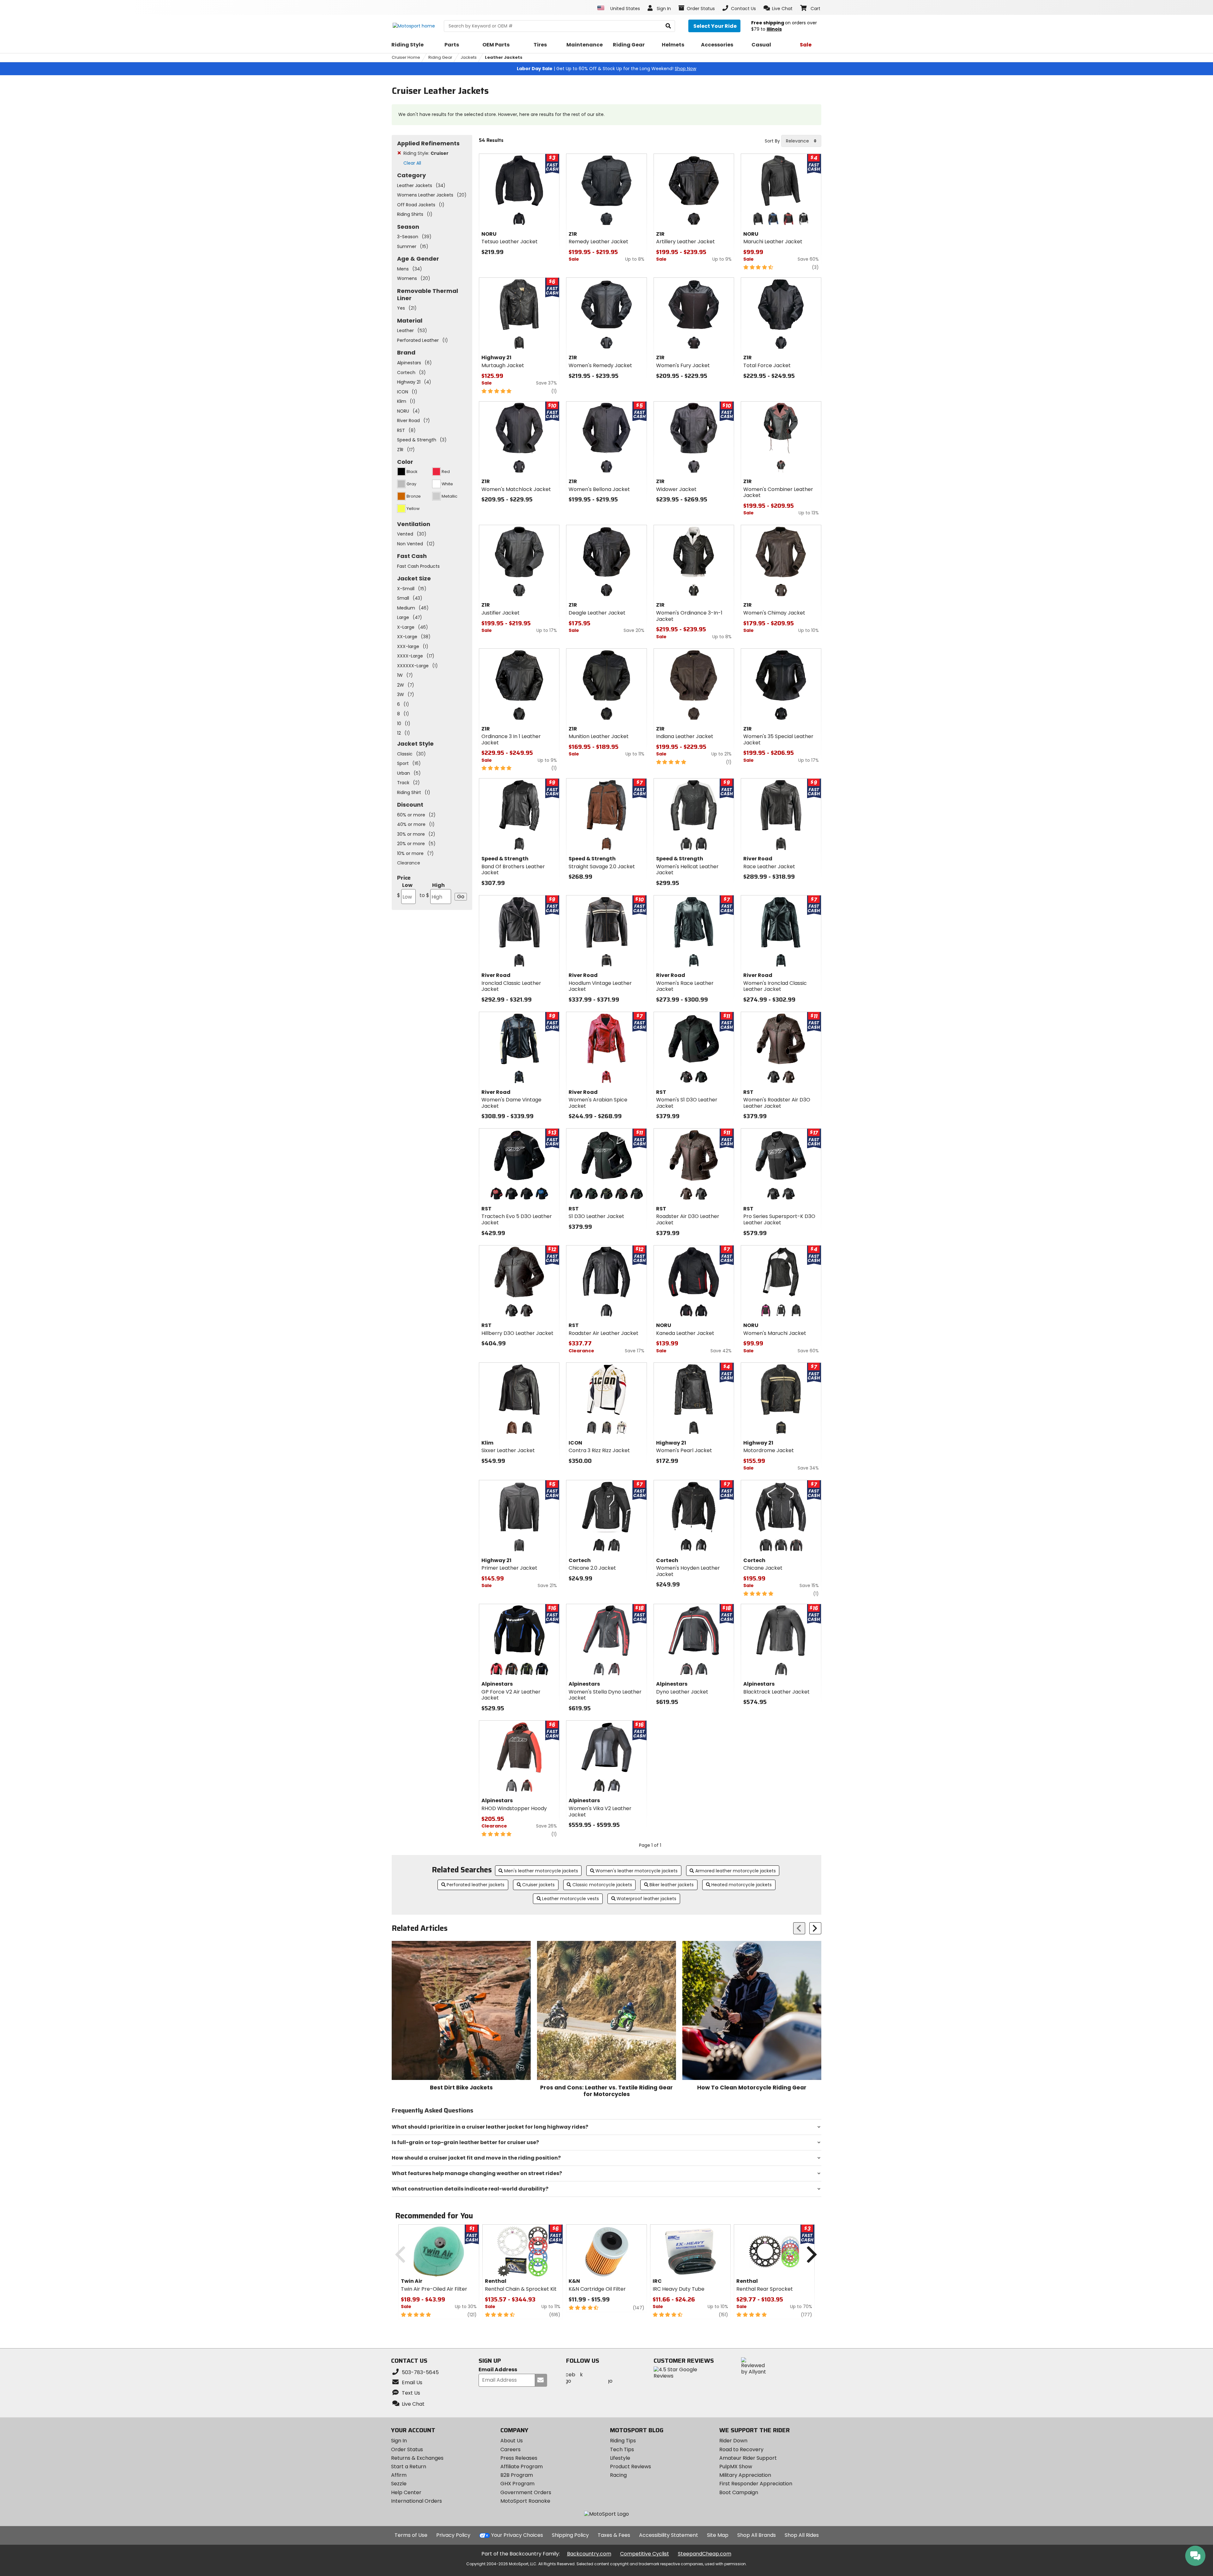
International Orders (416, 2501)
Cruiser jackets (538, 1885)
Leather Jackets (504, 57)
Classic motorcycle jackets (602, 1885)
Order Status (407, 2449)
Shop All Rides (802, 2535)
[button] (778, 8)
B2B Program (517, 2475)
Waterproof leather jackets (646, 1899)
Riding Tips (623, 2441)
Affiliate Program (522, 2467)
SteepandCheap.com (705, 2554)
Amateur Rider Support (748, 2458)
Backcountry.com (589, 2554)
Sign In (399, 2441)
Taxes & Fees (614, 2535)
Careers (510, 2449)
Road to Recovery (741, 2449)
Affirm (399, 2475)
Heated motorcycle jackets (742, 1885)
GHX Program (517, 2484)
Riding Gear (440, 57)
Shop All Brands (757, 2535)
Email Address (498, 2370)
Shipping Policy (570, 2535)
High (432, 890)
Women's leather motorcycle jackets (637, 1871)
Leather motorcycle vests (570, 1899)
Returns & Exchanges (417, 2458)
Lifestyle (620, 2458)
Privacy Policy (453, 2535)
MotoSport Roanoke (525, 2501)
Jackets (469, 57)
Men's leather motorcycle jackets (541, 1871)
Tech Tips (622, 2449)
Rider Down (733, 2441)
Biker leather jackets (672, 1885)
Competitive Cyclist (645, 2554)
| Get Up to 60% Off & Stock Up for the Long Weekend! (606, 69)
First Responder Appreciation (756, 2484)
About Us (512, 2441)
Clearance (409, 863)
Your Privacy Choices (517, 2535)
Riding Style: (426, 153)
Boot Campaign (739, 2492)
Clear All (412, 163)
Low (405, 890)
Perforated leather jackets (476, 1885)
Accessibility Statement (669, 2535)
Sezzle (399, 2484)
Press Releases (519, 2458)
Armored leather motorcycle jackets (736, 1871)
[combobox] (801, 141)
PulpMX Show (736, 2467)
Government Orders (526, 2492)
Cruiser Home (406, 57)
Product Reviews (631, 2467)
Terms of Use (411, 2535)
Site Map (718, 2535)
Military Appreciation (745, 2475)
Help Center (406, 2492)
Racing (618, 2475)
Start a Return (409, 2467)
